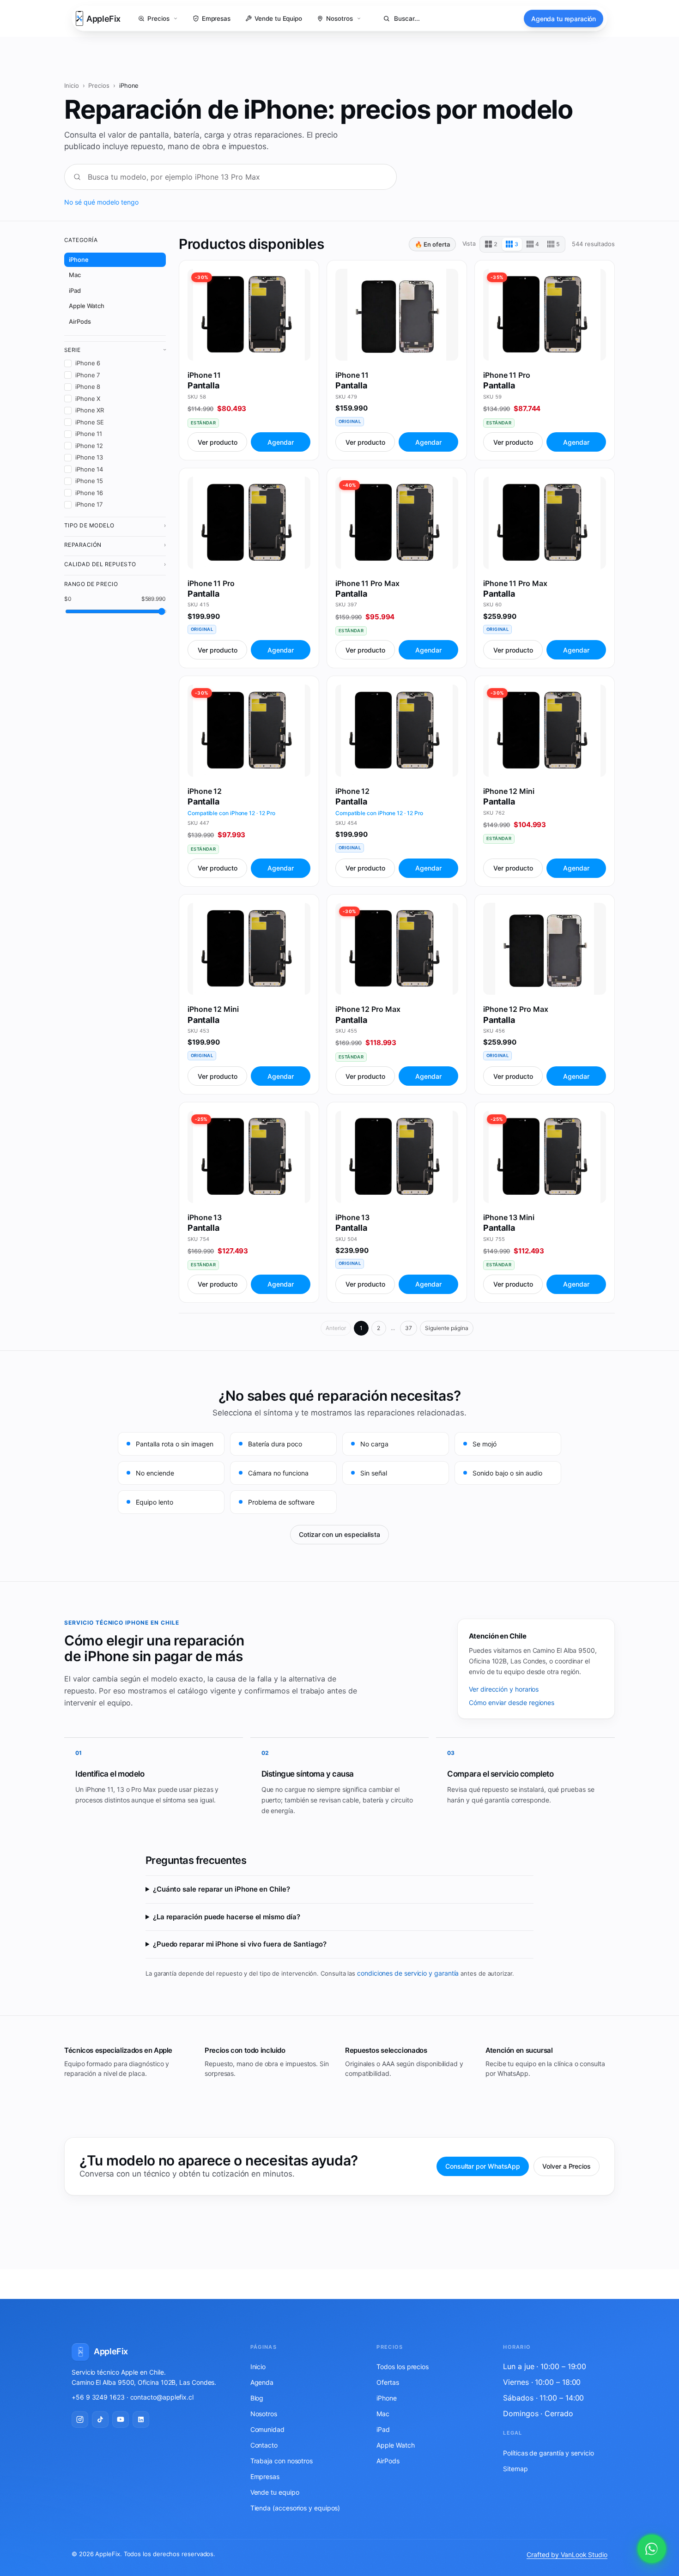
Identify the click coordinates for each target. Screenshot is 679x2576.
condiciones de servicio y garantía (408, 1973)
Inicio (72, 85)
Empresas (265, 2476)
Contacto (264, 2445)
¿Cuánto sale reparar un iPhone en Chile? (221, 1889)
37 (409, 1328)
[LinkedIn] (141, 2419)
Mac (75, 275)
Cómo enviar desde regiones (512, 1702)
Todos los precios (403, 2367)
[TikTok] (100, 2419)
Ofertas (388, 2382)
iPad (75, 290)
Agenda (262, 2382)
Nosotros (264, 2414)
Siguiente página (447, 1328)
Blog (257, 2398)
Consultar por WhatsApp (483, 2166)
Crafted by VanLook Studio (567, 2555)
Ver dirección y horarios (504, 1689)
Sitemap (515, 2469)
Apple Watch (87, 306)
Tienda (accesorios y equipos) (295, 2508)
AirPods (80, 321)
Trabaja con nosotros (282, 2461)
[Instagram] (80, 2419)
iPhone (79, 260)
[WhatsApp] (652, 2549)
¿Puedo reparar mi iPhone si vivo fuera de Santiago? (240, 1944)
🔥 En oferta (432, 244)
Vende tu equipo (275, 2492)
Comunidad (267, 2429)
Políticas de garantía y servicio (548, 2453)
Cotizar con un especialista (339, 1534)
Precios (99, 85)
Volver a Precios (567, 2166)
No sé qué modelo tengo (101, 202)
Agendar (281, 442)
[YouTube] (121, 2419)
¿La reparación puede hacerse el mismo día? (227, 1917)
